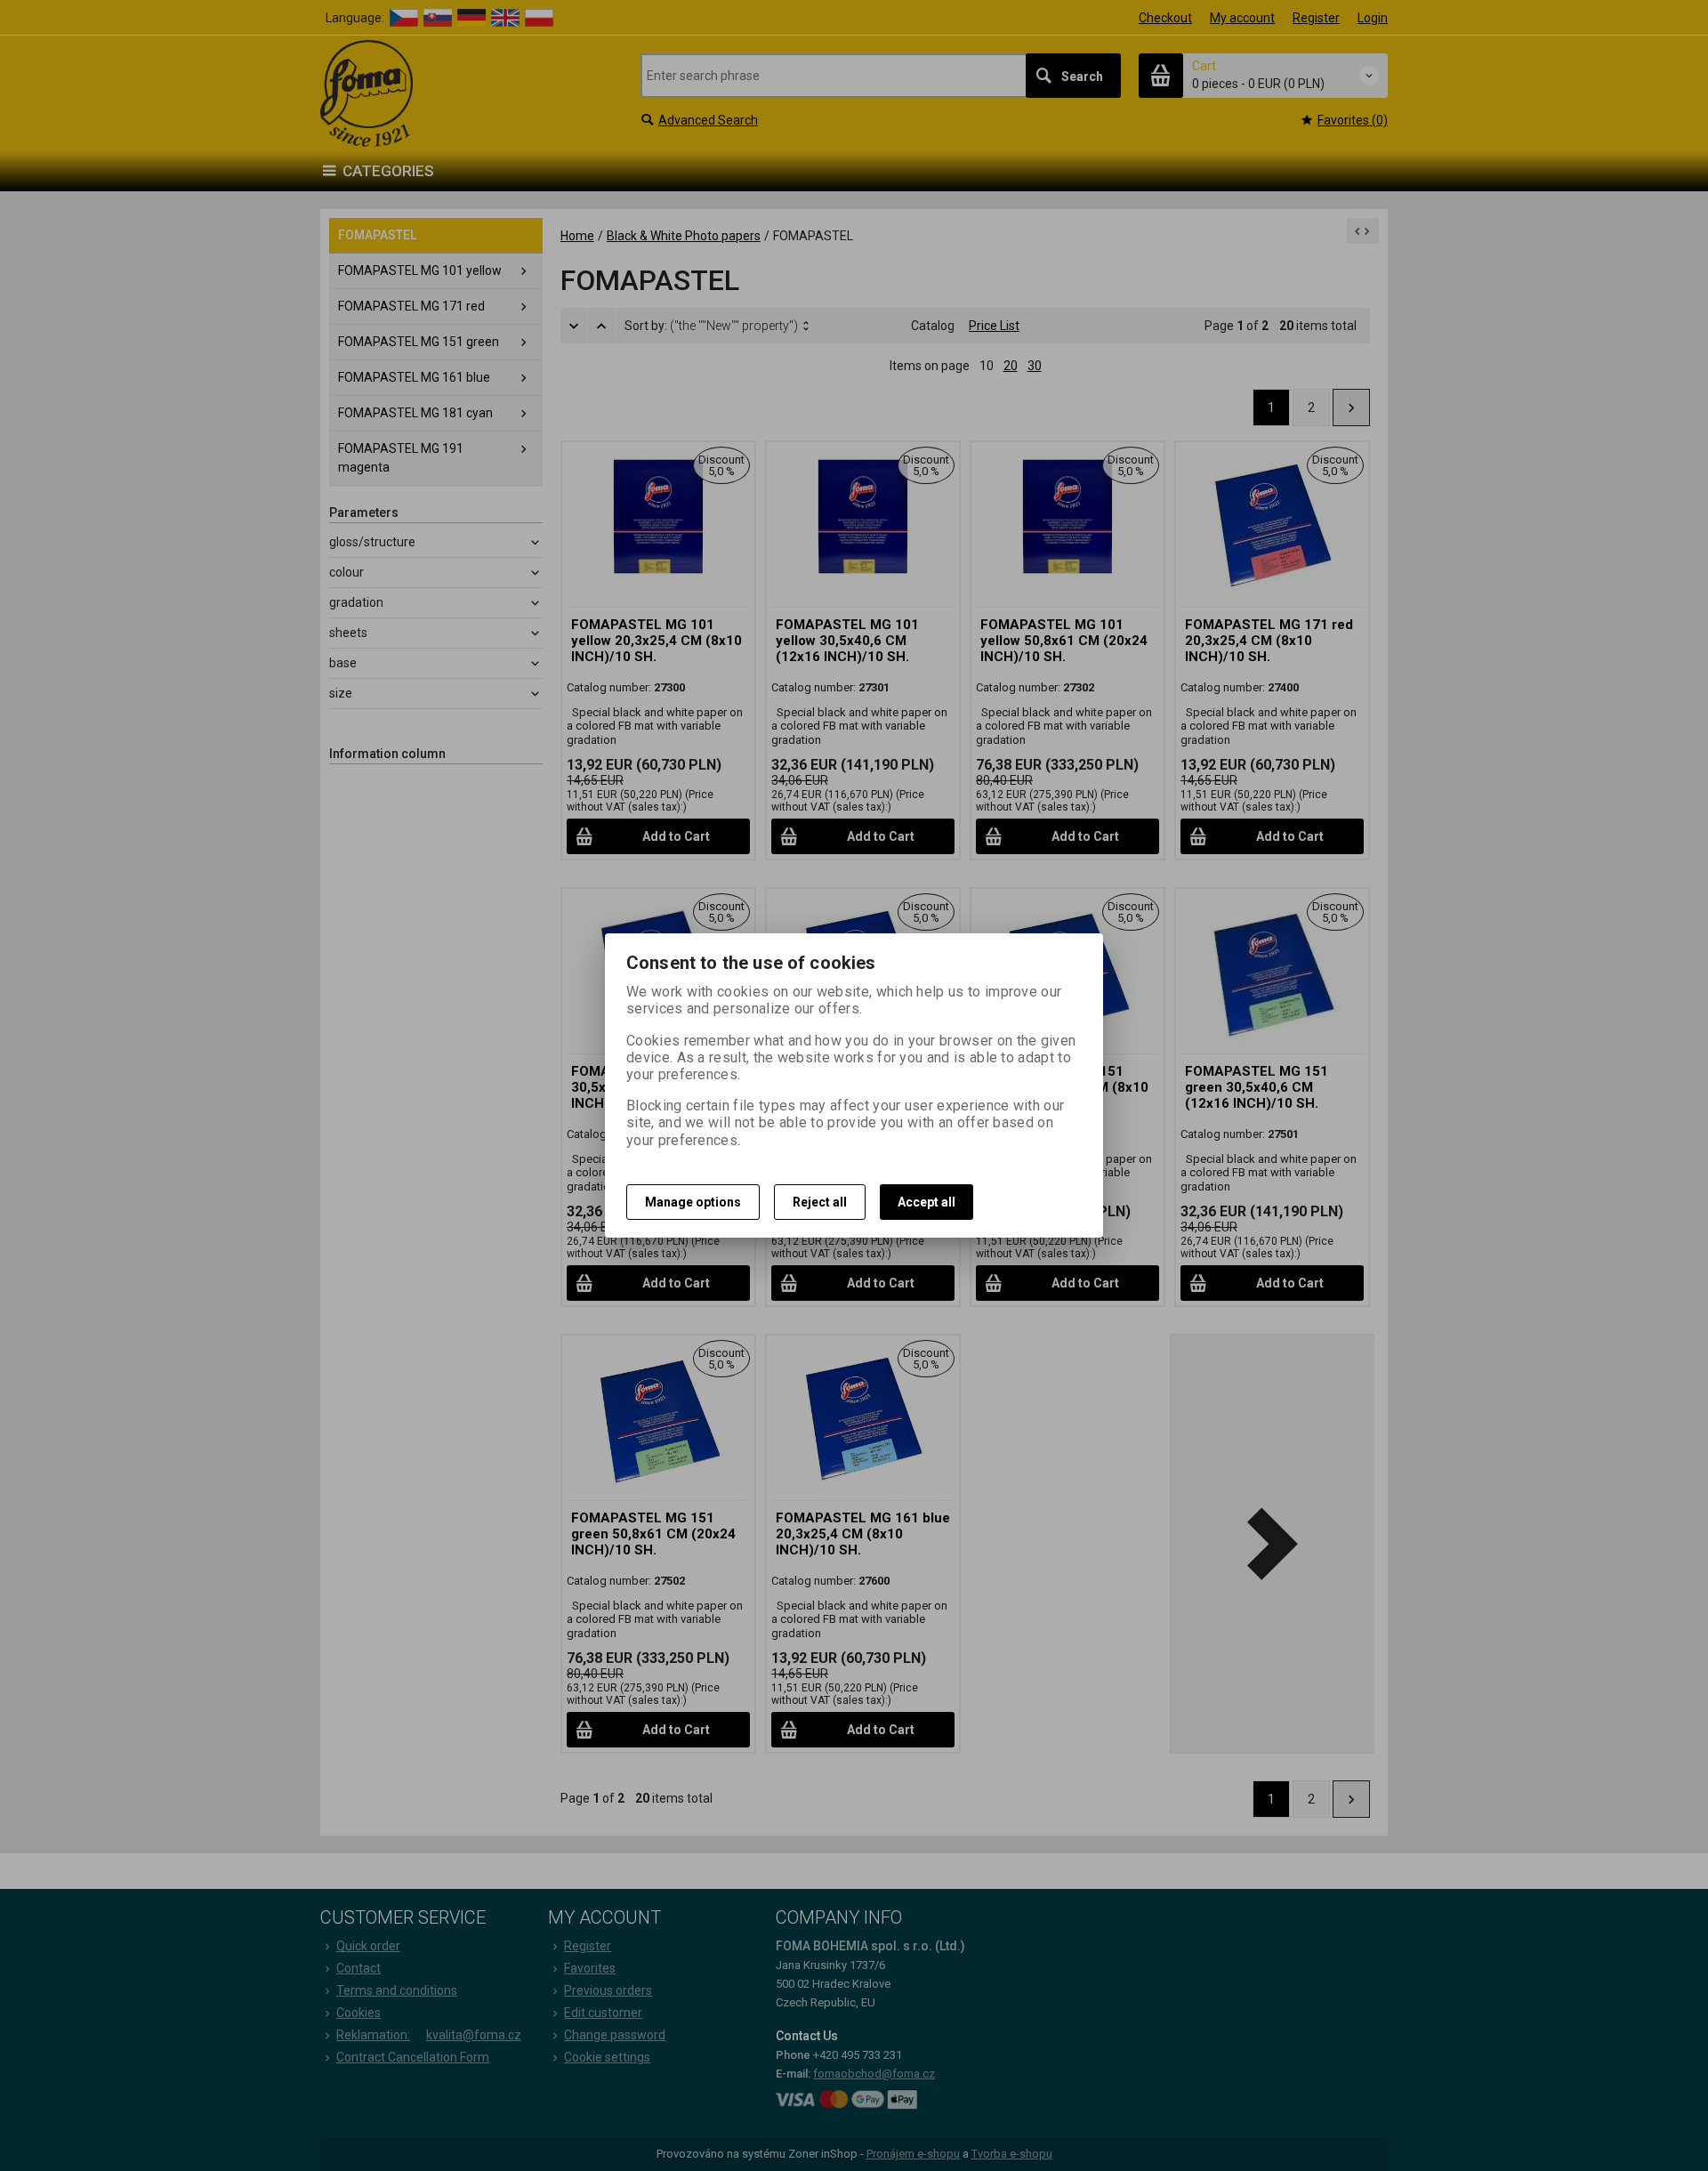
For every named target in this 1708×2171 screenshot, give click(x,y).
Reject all (820, 1202)
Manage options (693, 1202)
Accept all (927, 1202)
